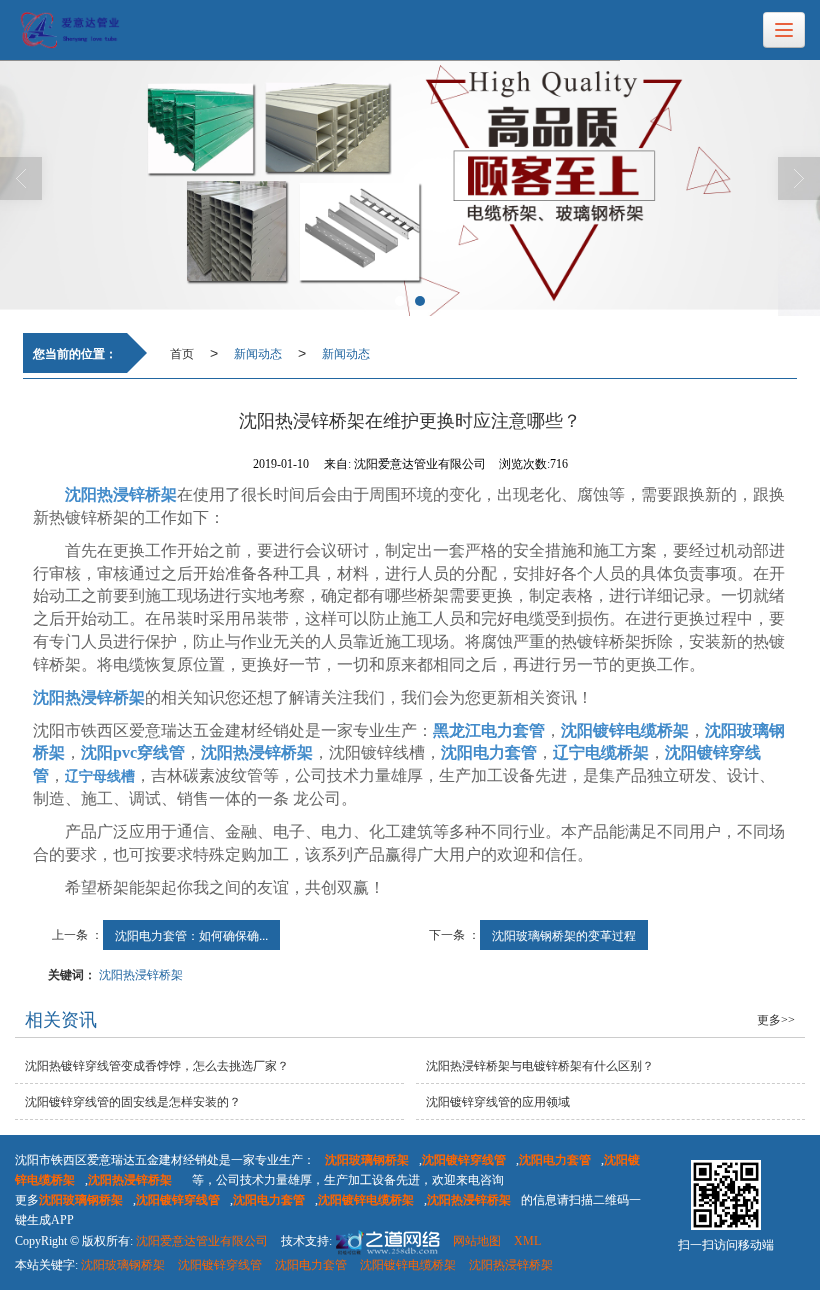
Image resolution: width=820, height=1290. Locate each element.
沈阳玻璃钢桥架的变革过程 (564, 934)
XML (527, 1241)
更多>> (776, 1020)
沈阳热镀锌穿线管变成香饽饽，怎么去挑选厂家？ (157, 1066)
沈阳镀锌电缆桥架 (408, 1265)
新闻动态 (258, 352)
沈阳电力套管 (311, 1265)
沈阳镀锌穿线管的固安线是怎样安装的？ (133, 1102)
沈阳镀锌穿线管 (220, 1265)
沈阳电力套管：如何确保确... (191, 934)
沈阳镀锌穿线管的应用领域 (498, 1102)
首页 (182, 352)
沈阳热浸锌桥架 (141, 973)
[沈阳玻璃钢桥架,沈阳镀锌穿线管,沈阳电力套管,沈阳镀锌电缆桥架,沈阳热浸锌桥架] (410, 188)
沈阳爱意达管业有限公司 (202, 1241)
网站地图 (477, 1241)
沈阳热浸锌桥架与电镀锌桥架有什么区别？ (540, 1066)
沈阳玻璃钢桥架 (123, 1265)
